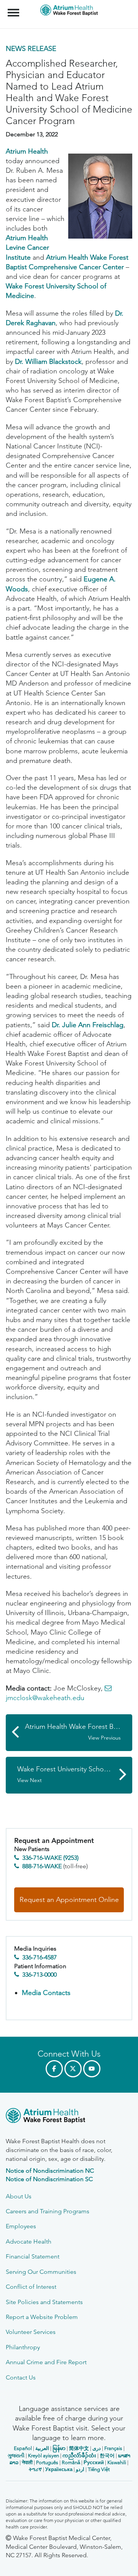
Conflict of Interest (31, 2287)
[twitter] (73, 2069)
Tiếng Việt (99, 2469)
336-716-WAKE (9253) (50, 1858)
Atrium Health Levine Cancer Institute (27, 247)
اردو (80, 2469)
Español (23, 2448)
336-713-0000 (39, 1975)
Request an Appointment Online (69, 1900)
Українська (59, 2469)
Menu (14, 8)
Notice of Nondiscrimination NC (50, 2171)
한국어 (107, 2456)
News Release (31, 49)
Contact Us (21, 2377)
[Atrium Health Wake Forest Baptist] (69, 2117)
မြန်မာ (59, 2448)
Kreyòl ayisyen (44, 2456)
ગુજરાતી (16, 2456)
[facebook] (54, 2069)
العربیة (42, 2448)
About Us (19, 2196)
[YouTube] (92, 2069)
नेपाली (27, 2462)
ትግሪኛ (35, 2469)
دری (97, 2448)
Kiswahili (117, 2462)
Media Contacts (46, 1993)
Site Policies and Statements (44, 2302)
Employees (21, 2226)
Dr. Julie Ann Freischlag (88, 1025)
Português (47, 2462)
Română (71, 2462)
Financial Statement (33, 2256)
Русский (94, 2462)
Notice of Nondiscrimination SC (49, 2179)
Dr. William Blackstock (48, 362)
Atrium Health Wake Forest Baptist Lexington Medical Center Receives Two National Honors (79, 1732)
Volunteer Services (31, 2332)
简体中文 (79, 2448)
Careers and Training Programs (48, 2211)
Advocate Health (29, 2241)
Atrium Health (27, 151)
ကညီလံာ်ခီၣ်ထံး (79, 2456)
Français (113, 2448)
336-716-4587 (39, 1957)
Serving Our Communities (41, 2272)
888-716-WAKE (42, 1866)
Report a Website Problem (42, 2317)
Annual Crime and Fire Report (46, 2362)
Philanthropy (23, 2347)
